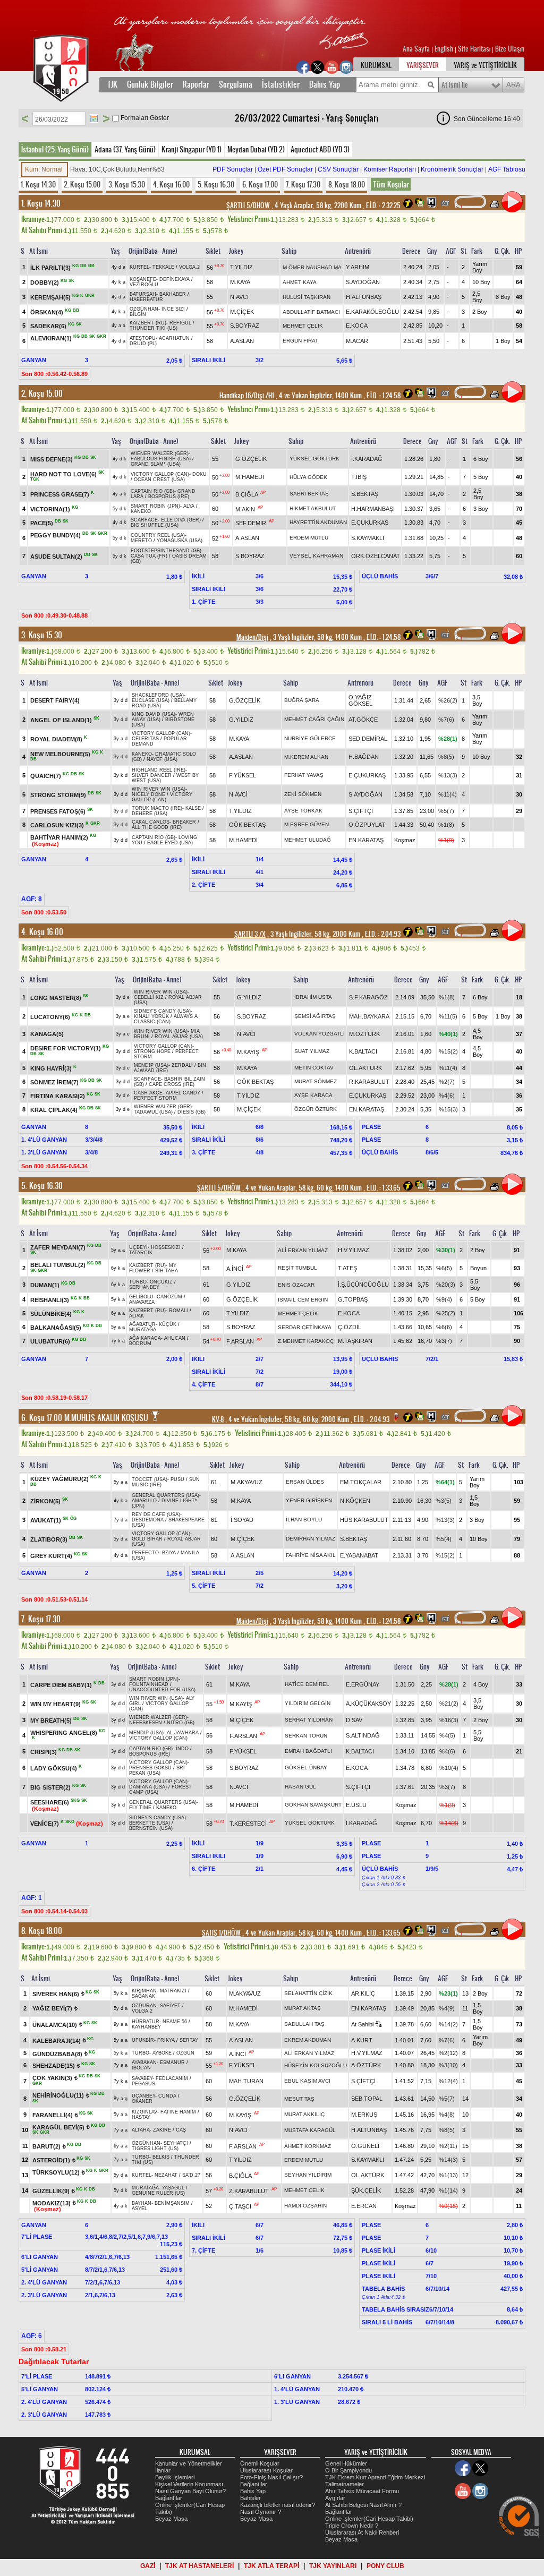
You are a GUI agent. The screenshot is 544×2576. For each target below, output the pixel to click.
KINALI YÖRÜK (151, 1016)
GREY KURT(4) (51, 1555)
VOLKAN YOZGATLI (320, 1034)
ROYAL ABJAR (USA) (179, 1037)
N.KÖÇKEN (355, 1501)
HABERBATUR (146, 299)
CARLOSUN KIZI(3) (57, 825)
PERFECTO (145, 1553)
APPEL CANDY (183, 1093)
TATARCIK (141, 1253)
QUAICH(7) (46, 776)
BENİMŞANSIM (172, 2203)
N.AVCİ (239, 297)
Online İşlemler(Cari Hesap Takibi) (369, 2519)
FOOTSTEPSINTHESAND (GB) (166, 551)
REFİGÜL (180, 323)
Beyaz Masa (171, 2519)
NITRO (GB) (181, 1723)
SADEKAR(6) (48, 326)
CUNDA (167, 2096)
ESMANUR (172, 2062)
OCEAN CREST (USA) (159, 480)
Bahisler (250, 2498)
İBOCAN (141, 2068)
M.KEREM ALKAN (306, 757)
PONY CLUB (385, 2566)
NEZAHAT (166, 2175)
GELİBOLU (141, 1297)
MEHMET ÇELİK (303, 326)
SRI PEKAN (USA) (157, 1770)
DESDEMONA (148, 1520)
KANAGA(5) (47, 1034)
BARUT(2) (46, 2146)
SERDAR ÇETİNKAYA (305, 1327)
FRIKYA (166, 2040)
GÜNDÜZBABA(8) (57, 2053)
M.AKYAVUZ (246, 1482)
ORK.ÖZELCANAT (376, 556)
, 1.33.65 (383, 1188)
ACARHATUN (174, 338)
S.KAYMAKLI (368, 538)
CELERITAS (145, 739)
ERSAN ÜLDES (305, 1482)
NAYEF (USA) (162, 759)
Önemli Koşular (260, 2463)
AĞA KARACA (145, 1338)
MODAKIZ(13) (52, 2203)
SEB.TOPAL (367, 2099)
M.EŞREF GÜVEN (307, 824)
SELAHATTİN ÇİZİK (308, 1993)
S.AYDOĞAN (363, 282)
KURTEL (139, 267)
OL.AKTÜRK (365, 1068)
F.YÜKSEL (243, 775)
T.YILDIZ (241, 267)
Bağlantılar (169, 2498)
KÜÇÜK (168, 1324)
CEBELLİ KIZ (149, 997)
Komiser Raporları (390, 169)
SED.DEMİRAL (368, 739)
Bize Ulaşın (510, 49)
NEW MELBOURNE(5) (60, 754)
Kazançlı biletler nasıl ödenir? (278, 2505)
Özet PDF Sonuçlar (285, 169)
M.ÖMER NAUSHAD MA (312, 267)
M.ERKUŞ (364, 2115)
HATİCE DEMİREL (307, 1684)
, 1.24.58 (383, 396)
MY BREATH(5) (51, 1720)
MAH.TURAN (246, 2081)
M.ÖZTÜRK (364, 1034)
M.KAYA (240, 282)
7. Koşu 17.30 (303, 184)
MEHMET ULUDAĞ (308, 840)
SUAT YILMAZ (312, 1051)
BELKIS (161, 2157)
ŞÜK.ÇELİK (366, 2190)
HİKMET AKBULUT (313, 508)
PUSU (177, 1479)
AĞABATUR (142, 1324)
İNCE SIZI (173, 309)
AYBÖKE (162, 2053)
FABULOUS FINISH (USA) (161, 459)
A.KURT (362, 2040)
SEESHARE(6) (50, 1802)
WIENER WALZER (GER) (160, 453)
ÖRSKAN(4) (47, 312)
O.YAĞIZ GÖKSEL (360, 700)
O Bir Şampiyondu (348, 2470)
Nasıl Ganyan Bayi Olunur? (190, 2491)
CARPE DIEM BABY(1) (61, 1684)
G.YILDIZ (241, 720)
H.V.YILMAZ (354, 1250)
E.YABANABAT (359, 1555)
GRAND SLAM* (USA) (156, 464)
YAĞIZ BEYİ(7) (52, 2008)
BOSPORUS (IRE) (169, 497)
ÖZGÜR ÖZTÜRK (316, 1109)
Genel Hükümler (346, 2463)
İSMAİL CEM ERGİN (303, 1300)
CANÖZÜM (169, 1297)
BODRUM (140, 1343)
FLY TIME (140, 1808)
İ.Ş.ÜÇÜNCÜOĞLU (363, 1285)
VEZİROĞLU (144, 285)
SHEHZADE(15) (54, 2066)
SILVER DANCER (152, 775)
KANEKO (141, 511)
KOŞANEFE (143, 279)
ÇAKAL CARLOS (151, 822)
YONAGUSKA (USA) (180, 541)
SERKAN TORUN (306, 1736)
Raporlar (196, 84)
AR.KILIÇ (363, 1993)
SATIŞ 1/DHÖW (221, 1933)
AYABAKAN (144, 2062)
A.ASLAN (242, 341)
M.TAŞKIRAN (355, 1341)
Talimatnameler (345, 2484)
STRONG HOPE (152, 1051)
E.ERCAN (364, 2206)
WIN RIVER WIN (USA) (159, 789)
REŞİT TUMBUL (297, 1268)
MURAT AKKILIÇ (304, 2114)
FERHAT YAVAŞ (304, 775)
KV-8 (218, 1419)
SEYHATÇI (176, 2143)
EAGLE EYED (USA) (170, 843)
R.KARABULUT (369, 1082)
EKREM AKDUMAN (308, 2040)
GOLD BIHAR (147, 1539)
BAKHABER (173, 294)
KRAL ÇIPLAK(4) (54, 1109)
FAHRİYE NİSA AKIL (311, 1555)
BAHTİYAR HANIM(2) (59, 837)
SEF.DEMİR (251, 523)
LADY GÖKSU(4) (54, 1768)
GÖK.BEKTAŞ (247, 825)
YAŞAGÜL (173, 2188)
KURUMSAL (376, 65)
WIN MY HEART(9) (56, 1704)
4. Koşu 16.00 (171, 184)
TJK (112, 84)
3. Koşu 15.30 (127, 184)
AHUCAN (175, 1338)
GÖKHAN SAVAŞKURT (313, 1805)
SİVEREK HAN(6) (56, 1993)
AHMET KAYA (300, 282)
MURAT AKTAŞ (303, 2008)
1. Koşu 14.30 (38, 184)
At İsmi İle (455, 85)
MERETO (141, 541)
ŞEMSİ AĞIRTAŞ (315, 1016)
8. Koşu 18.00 (347, 184)
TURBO (138, 1282)
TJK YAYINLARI (333, 2566)
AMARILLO (144, 1501)
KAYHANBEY (146, 2027)
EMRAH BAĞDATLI (308, 1751)
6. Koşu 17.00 (260, 184)
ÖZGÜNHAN (144, 309)
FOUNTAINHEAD (149, 1684)
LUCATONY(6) (50, 1016)
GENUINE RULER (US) (158, 2193)
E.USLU (356, 1805)
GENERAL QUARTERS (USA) (165, 1495)
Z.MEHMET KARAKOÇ (306, 1341)
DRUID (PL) (143, 344)
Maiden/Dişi (252, 637)
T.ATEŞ (347, 1268)
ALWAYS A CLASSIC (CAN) (166, 1019)
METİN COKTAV (314, 1068)
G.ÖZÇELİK (251, 459)
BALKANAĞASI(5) (56, 1328)
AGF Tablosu (507, 169)
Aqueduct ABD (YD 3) (320, 149)
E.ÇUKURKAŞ (370, 523)
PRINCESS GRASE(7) (60, 494)
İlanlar (163, 2470)
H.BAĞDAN (364, 757)
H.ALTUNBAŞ (364, 297)
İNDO (182, 1749)
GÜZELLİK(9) (51, 2191)
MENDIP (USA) (151, 1065)
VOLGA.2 (189, 267)
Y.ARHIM (358, 267)
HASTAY (141, 2117)
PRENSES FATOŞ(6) (58, 811)
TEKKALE (163, 267)
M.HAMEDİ (250, 477)
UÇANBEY (143, 2096)
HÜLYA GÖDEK (308, 477)
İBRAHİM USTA (313, 997)
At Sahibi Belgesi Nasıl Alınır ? (363, 2505)
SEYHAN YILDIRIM (308, 2175)
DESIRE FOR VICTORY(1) (66, 1048)
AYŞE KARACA (313, 1095)
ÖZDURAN (144, 2006)
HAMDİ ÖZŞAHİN (305, 2206)
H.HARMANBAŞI (373, 509)
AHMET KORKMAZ (308, 2146)
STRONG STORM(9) (58, 795)
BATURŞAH (143, 294)
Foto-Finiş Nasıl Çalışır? (271, 2477)
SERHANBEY (144, 1287)
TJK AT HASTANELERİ (199, 2566)
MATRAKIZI (173, 1991)
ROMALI (178, 1311)
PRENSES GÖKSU (150, 1768)
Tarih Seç (94, 118)
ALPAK (137, 1316)
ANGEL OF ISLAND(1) (61, 720)
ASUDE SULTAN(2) (56, 556)
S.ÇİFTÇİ (361, 811)
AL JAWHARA (183, 1733)
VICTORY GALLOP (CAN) (160, 474)
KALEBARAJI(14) (57, 2040)
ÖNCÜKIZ (161, 1282)
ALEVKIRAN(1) (51, 338)
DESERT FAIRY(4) (55, 700)
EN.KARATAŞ (366, 840)
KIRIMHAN (144, 1991)
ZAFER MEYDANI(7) (58, 1247)
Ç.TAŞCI (240, 2206)
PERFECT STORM (155, 1098)
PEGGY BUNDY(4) (56, 535)
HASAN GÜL (300, 1787)
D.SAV (354, 1720)
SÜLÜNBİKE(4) (51, 1314)
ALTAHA (141, 2130)
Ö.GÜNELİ (365, 2146)
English (444, 49)
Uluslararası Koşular (266, 2470)
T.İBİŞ (359, 477)
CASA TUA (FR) (149, 556)
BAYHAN (142, 2203)
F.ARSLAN (240, 1341)
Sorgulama (236, 84)
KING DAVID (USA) (154, 714)
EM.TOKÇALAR (361, 1482)
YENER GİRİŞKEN (309, 1500)
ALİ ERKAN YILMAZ (303, 1250)
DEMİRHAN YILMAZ (311, 1539)
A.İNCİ (235, 1268)
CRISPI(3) (44, 1752)
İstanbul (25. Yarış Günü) (55, 149)
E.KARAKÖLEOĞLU (372, 312)
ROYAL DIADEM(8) (56, 739)
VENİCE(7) (45, 1823)
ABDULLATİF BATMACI (311, 312)
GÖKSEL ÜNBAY (306, 1768)
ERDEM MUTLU (309, 538)
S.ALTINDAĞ (363, 1735)
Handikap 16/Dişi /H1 (247, 396)
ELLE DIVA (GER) (181, 520)
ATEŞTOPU (143, 338)
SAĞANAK (143, 1996)
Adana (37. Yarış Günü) (125, 149)
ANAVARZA (142, 1302)
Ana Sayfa (417, 49)
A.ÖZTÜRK (366, 2065)
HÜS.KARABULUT (364, 1520)
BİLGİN (138, 314)
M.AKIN (245, 509)
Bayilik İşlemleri (175, 2477)
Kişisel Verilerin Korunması (189, 2484)
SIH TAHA (167, 1271)
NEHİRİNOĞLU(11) (58, 2095)
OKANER (142, 2101)
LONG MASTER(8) (56, 997)
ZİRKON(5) (45, 1501)
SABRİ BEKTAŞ (309, 494)
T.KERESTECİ (248, 1823)
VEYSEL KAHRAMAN (316, 556)
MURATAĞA (143, 1330)
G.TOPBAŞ (353, 1299)
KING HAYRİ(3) (51, 1068)
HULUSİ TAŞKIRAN (307, 297)
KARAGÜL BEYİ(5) (58, 2127)
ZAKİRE (162, 2130)
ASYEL (139, 2209)
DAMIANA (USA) (148, 1787)
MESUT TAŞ (299, 2099)
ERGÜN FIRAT (300, 341)
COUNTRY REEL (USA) (158, 535)
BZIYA (169, 1553)
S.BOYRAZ (245, 326)
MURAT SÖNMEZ (316, 1081)
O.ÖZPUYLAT (367, 825)
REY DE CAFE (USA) (156, 1514)
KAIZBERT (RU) (148, 323)
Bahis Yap (325, 84)
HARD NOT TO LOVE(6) (63, 474)
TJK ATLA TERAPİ (271, 2566)
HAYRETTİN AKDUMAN (318, 522)
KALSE (193, 808)
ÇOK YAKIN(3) (52, 2078)
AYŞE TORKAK (303, 811)
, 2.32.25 (382, 206)
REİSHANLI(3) (50, 1300)
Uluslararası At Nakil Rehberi (362, 2532)
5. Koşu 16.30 (216, 184)
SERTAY (189, 2040)
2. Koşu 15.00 (82, 184)
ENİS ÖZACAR (296, 1285)
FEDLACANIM (172, 2078)
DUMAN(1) (45, 1285)
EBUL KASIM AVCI (307, 2081)
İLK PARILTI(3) (50, 268)
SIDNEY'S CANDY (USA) (162, 1011)
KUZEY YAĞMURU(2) (59, 1479)
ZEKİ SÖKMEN (303, 794)
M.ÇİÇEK (242, 312)
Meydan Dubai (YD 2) (256, 149)
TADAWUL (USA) (153, 1112)
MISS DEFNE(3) (52, 459)
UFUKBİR (143, 2040)
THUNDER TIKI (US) (154, 328)
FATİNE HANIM (178, 2112)
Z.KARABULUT (249, 2191)
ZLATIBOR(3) (49, 1539)
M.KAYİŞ (248, 1051)
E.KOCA (357, 326)
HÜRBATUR (146, 2022)
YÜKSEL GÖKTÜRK (314, 459)
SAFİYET (170, 2006)
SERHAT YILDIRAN (309, 1720)
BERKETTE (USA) (150, 1823)
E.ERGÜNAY (363, 1684)
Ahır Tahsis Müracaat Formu (362, 2491)
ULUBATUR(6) (50, 1341)
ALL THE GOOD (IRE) (157, 827)
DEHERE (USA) (150, 814)
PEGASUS (143, 2084)
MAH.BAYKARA (369, 1016)
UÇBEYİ (138, 1247)
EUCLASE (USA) (151, 700)
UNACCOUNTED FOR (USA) (162, 1690)
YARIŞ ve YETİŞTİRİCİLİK (485, 65)
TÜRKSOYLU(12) (56, 2172)
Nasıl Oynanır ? (261, 2512)
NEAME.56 (175, 2022)
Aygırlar (335, 2498)
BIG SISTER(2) (50, 1787)
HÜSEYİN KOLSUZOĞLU (316, 2065)
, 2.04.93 (382, 934)
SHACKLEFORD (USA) (158, 695)
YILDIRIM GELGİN (308, 1703)
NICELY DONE (148, 794)
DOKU (199, 474)
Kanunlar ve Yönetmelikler (189, 2463)
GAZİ (148, 2566)
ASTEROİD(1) (51, 2160)
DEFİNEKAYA (175, 279)
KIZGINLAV (144, 2112)
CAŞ (181, 2130)
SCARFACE (144, 520)
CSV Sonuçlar (338, 169)
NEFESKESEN (146, 1723)
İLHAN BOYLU (304, 1520)
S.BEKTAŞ (365, 494)
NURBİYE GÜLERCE (310, 738)
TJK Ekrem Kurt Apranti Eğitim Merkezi (375, 2477)
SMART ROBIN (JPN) (155, 506)
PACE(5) (42, 523)
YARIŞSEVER (423, 65)
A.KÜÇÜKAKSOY (368, 1704)
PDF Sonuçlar (233, 169)
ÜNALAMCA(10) (55, 2024)
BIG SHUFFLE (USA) (155, 525)
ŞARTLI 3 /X (250, 934)
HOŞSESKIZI (166, 1247)
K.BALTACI (363, 1051)
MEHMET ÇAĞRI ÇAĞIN (314, 719)
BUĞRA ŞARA (302, 700)
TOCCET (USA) (150, 1479)
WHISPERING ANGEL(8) (64, 1732)
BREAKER (184, 822)
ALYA (189, 506)
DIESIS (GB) (192, 1112)
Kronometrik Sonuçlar (452, 169)
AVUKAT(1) (46, 1520)
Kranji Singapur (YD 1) (192, 149)
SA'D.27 (191, 2175)
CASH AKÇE (148, 1093)
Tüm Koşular (391, 184)
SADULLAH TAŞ (304, 2024)
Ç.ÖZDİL (350, 1327)
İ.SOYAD (242, 1520)
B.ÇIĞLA (246, 494)
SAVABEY (142, 2078)
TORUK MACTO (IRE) (157, 808)
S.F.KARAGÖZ (368, 997)
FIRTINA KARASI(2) (58, 1096)
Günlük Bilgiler (150, 84)
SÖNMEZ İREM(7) (54, 1082)
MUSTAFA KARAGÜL (310, 2130)
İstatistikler (281, 84)
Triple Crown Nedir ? (352, 2526)
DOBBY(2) (45, 283)
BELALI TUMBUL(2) (58, 1265)
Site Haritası (475, 49)
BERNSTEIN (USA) (151, 1828)
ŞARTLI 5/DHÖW (248, 206)
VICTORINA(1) (50, 509)
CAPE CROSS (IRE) (172, 1084)
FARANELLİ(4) (53, 2115)
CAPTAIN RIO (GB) (152, 491)
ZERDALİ (182, 1065)
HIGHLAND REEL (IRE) (159, 770)
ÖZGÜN (185, 2053)
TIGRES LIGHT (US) (155, 2149)
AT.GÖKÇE (363, 720)
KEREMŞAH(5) (50, 297)
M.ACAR (357, 341)
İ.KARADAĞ (367, 459)
